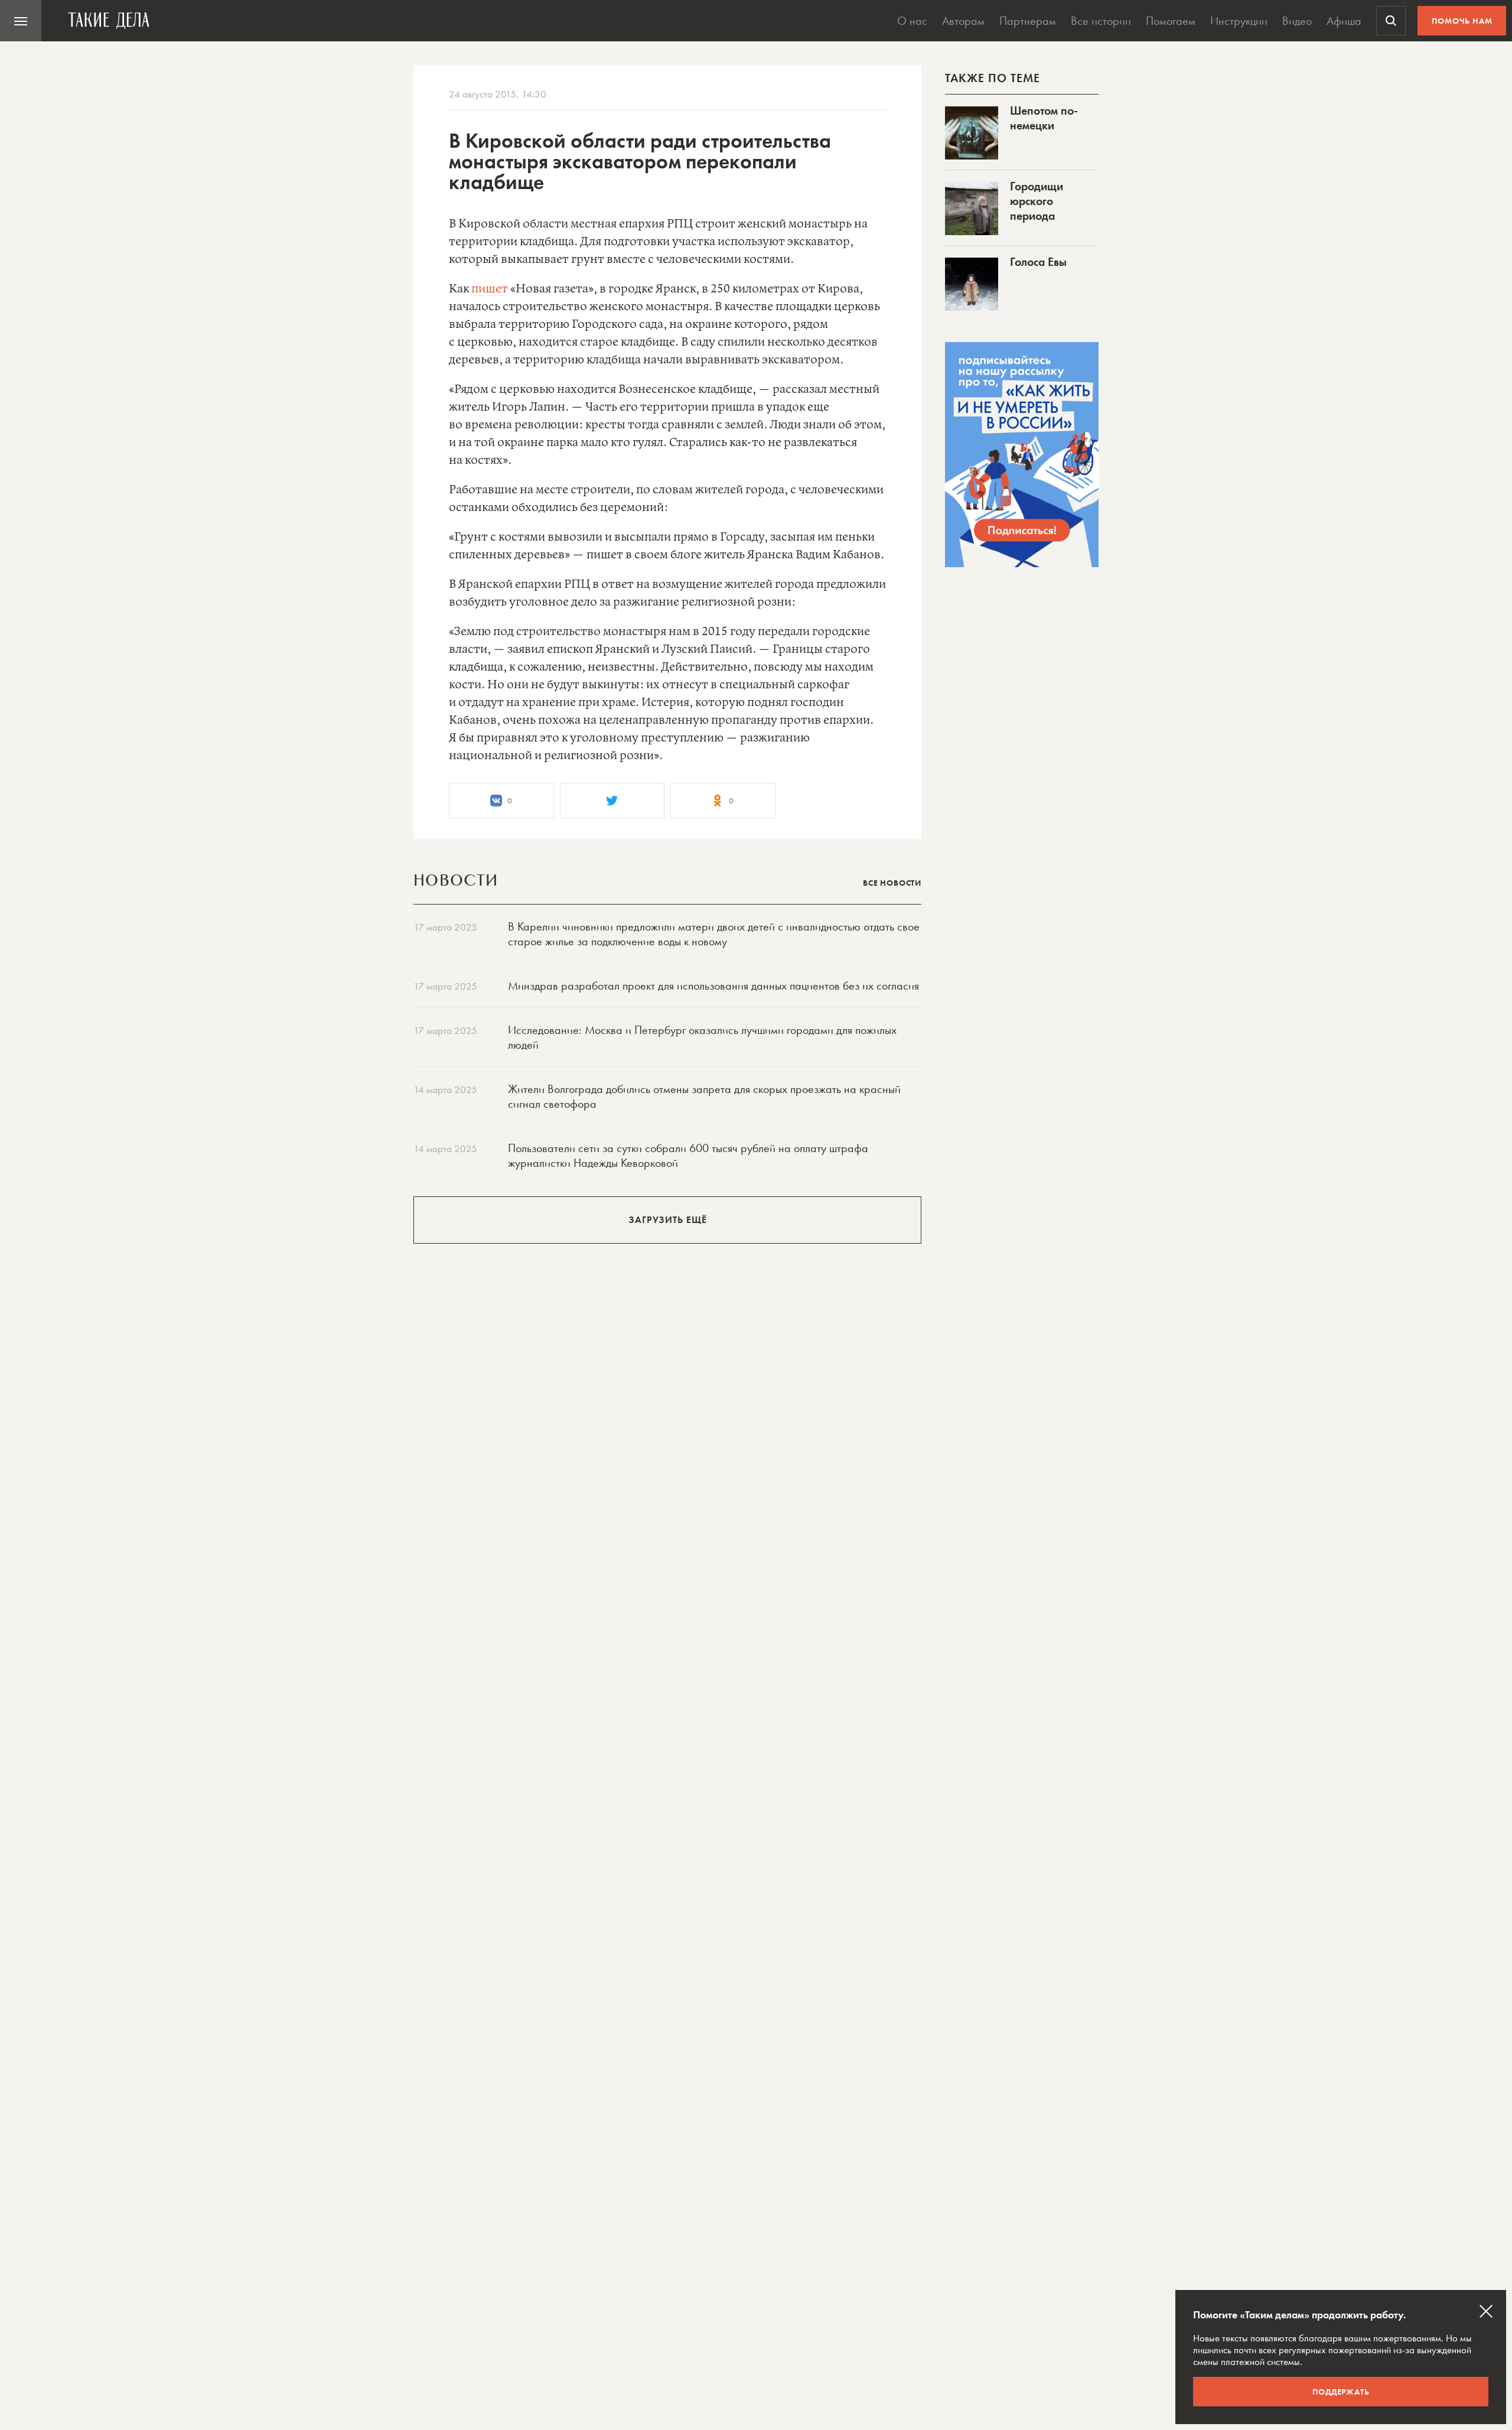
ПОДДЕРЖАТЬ (1341, 2392)
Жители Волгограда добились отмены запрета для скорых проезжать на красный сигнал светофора (704, 1096)
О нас (912, 21)
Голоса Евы (1038, 262)
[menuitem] (21, 21)
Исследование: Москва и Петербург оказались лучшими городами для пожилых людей (702, 1037)
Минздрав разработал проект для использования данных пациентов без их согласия (713, 985)
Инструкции (1239, 21)
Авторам (963, 21)
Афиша (1344, 21)
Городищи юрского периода (1037, 201)
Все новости (892, 883)
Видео (1297, 21)
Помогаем (1171, 21)
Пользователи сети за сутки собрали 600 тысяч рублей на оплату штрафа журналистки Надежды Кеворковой (688, 1155)
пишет (490, 289)
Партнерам (1028, 21)
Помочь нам (1462, 21)
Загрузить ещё (668, 1220)
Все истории (1101, 21)
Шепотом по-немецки (1044, 118)
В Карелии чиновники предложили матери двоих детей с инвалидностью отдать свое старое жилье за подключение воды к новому (714, 934)
